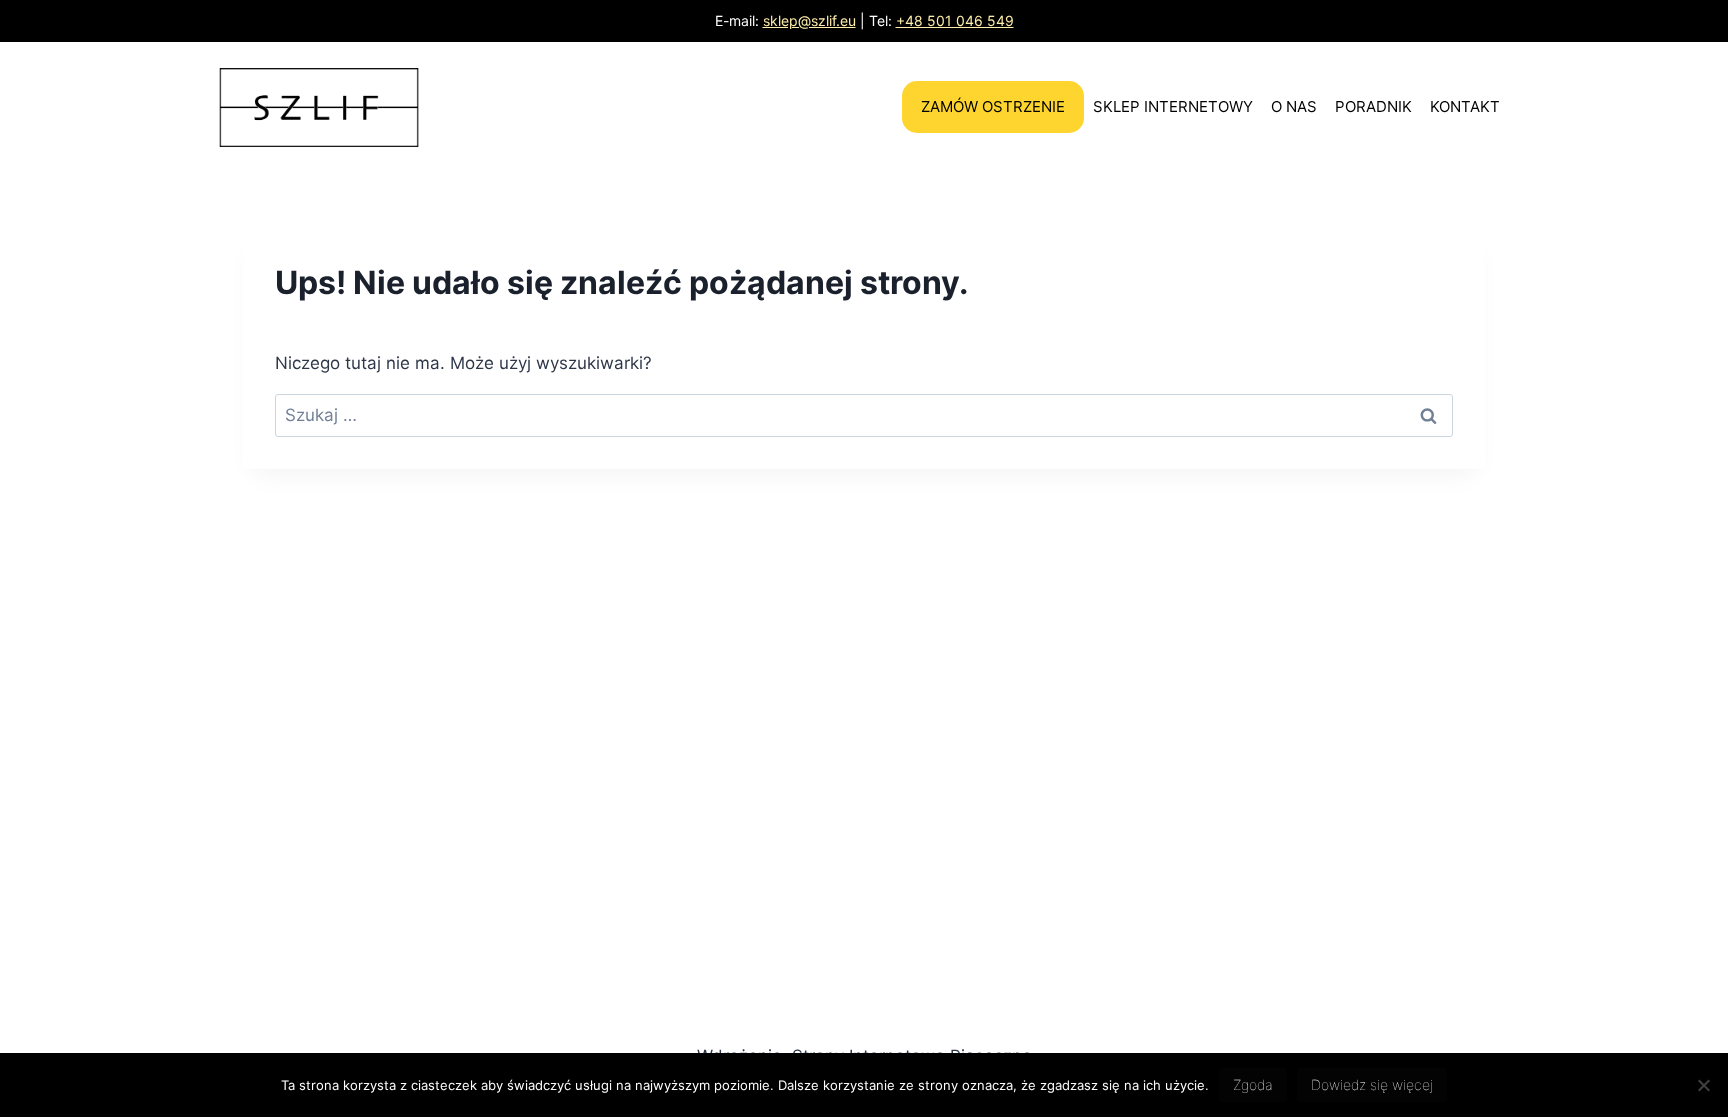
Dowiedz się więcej (1372, 1084)
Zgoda (1253, 1084)
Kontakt (1465, 106)
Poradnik (1373, 106)
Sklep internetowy (1173, 106)
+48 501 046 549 (955, 20)
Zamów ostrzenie (993, 106)
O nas (1294, 106)
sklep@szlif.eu (809, 20)
